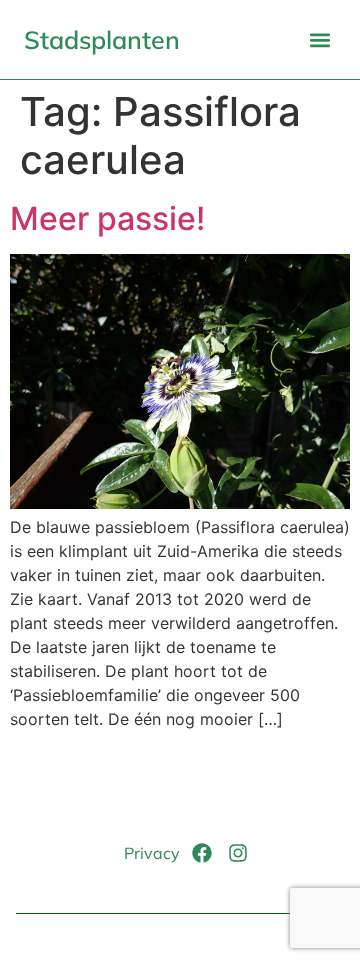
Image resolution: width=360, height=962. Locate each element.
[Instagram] (238, 853)
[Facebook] (202, 853)
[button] (319, 39)
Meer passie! (107, 218)
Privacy (152, 853)
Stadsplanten (102, 39)
